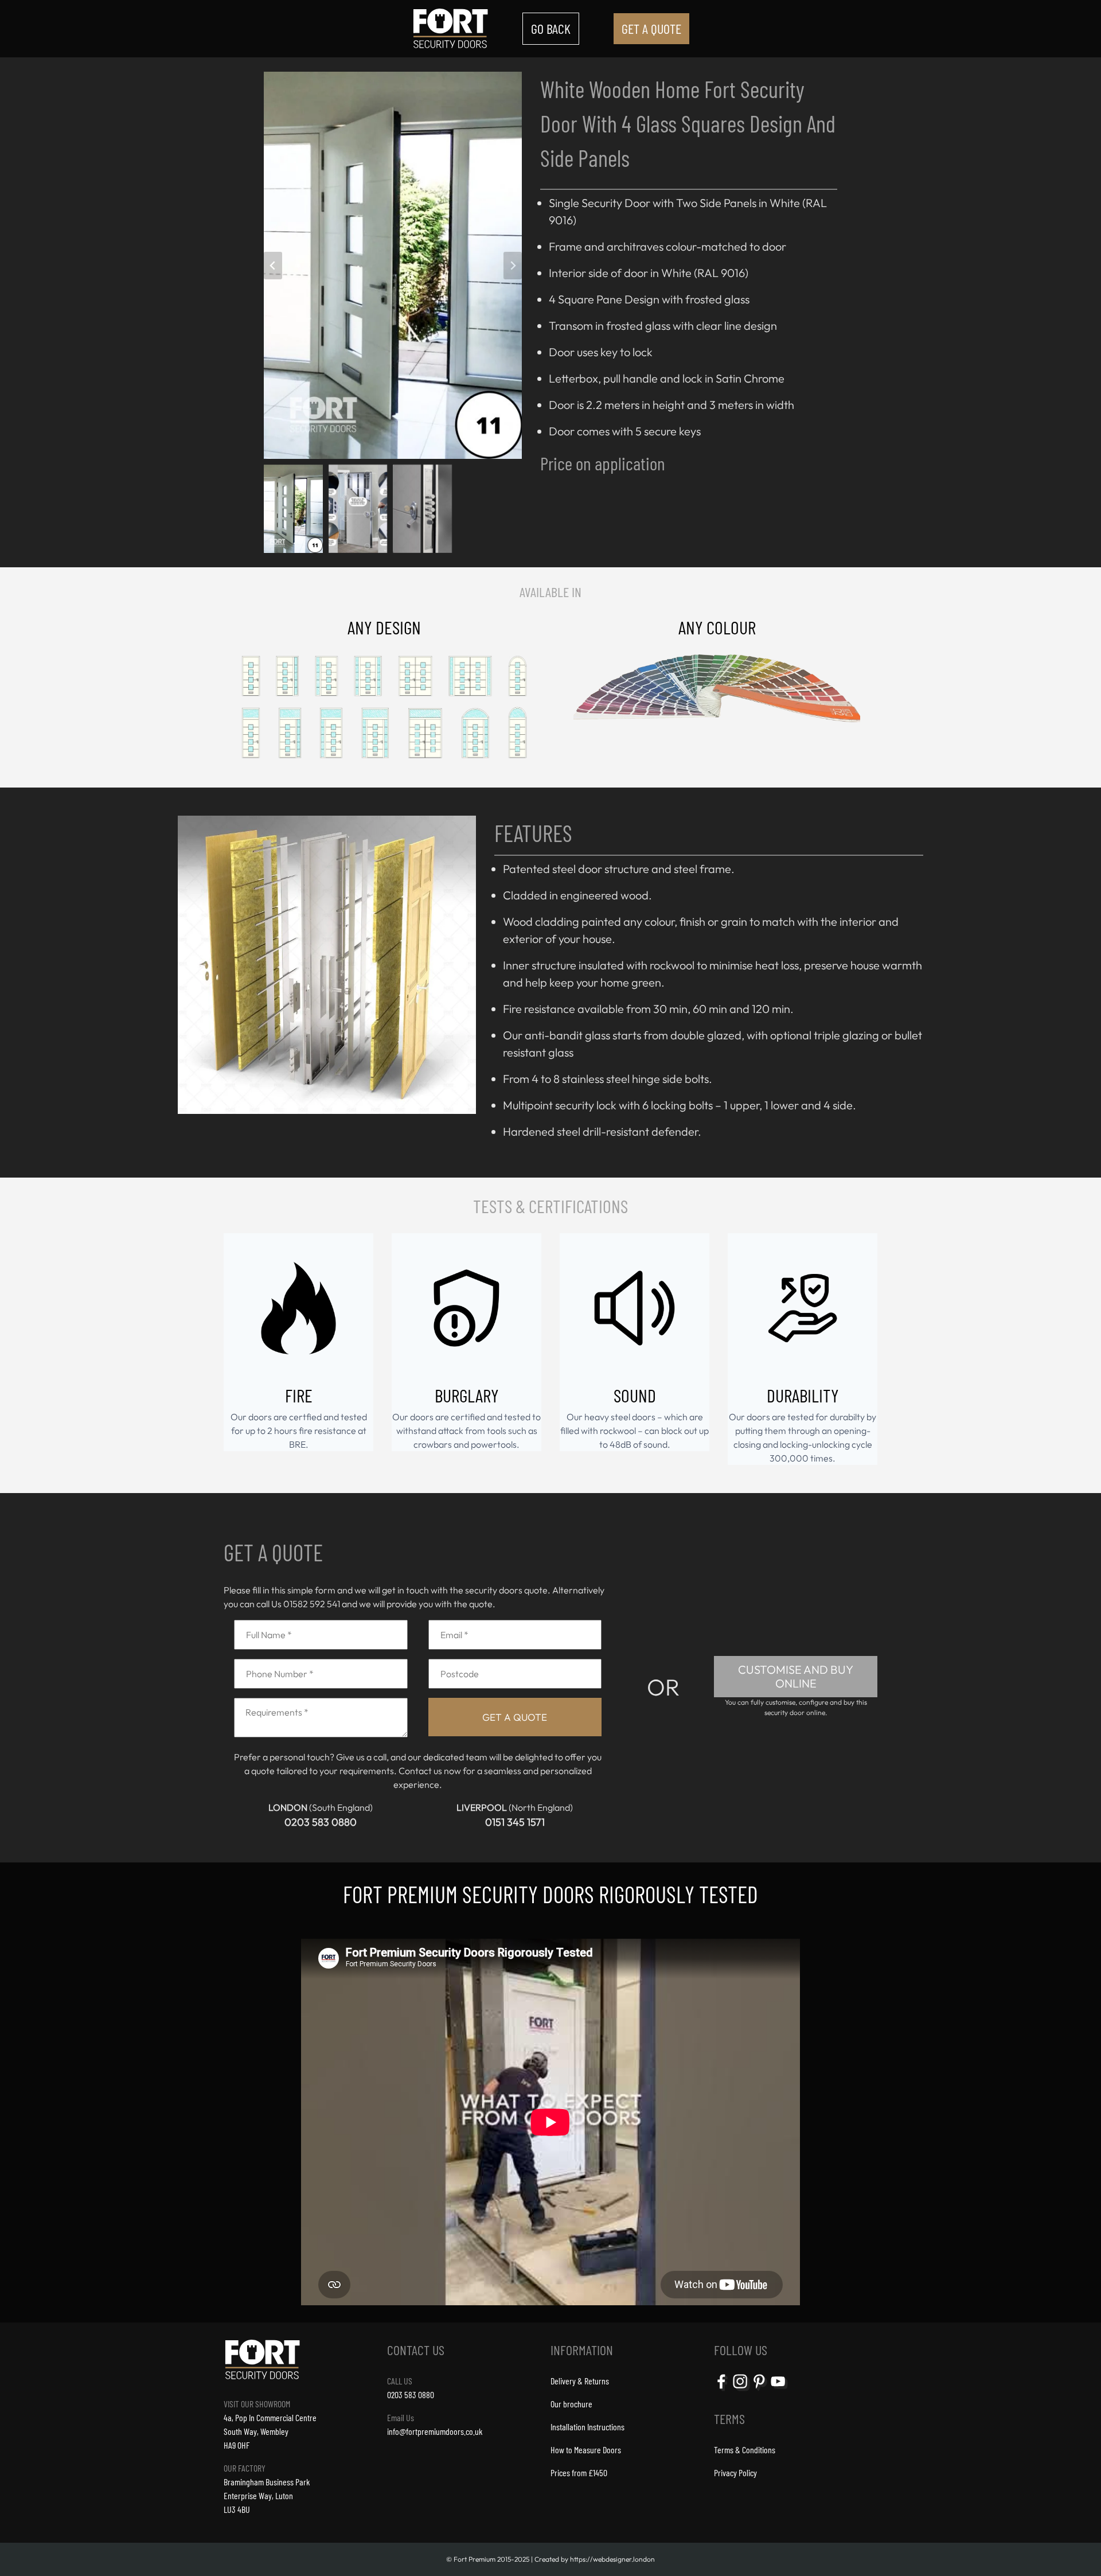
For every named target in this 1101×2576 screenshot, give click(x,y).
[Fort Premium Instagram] (741, 2390)
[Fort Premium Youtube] (779, 2390)
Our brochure (571, 2404)
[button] (296, 506)
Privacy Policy (735, 2472)
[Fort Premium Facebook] (723, 2390)
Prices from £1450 (579, 2472)
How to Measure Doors (586, 2450)
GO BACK (551, 28)
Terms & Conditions (745, 2450)
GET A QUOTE (651, 28)
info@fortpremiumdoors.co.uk (435, 2431)
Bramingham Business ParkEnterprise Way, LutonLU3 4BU (267, 2495)
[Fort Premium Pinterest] (760, 2390)
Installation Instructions (587, 2427)
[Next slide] (513, 266)
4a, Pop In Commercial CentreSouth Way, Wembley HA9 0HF (270, 2431)
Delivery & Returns (580, 2381)
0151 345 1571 (515, 1822)
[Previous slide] (273, 266)
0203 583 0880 (321, 1822)
